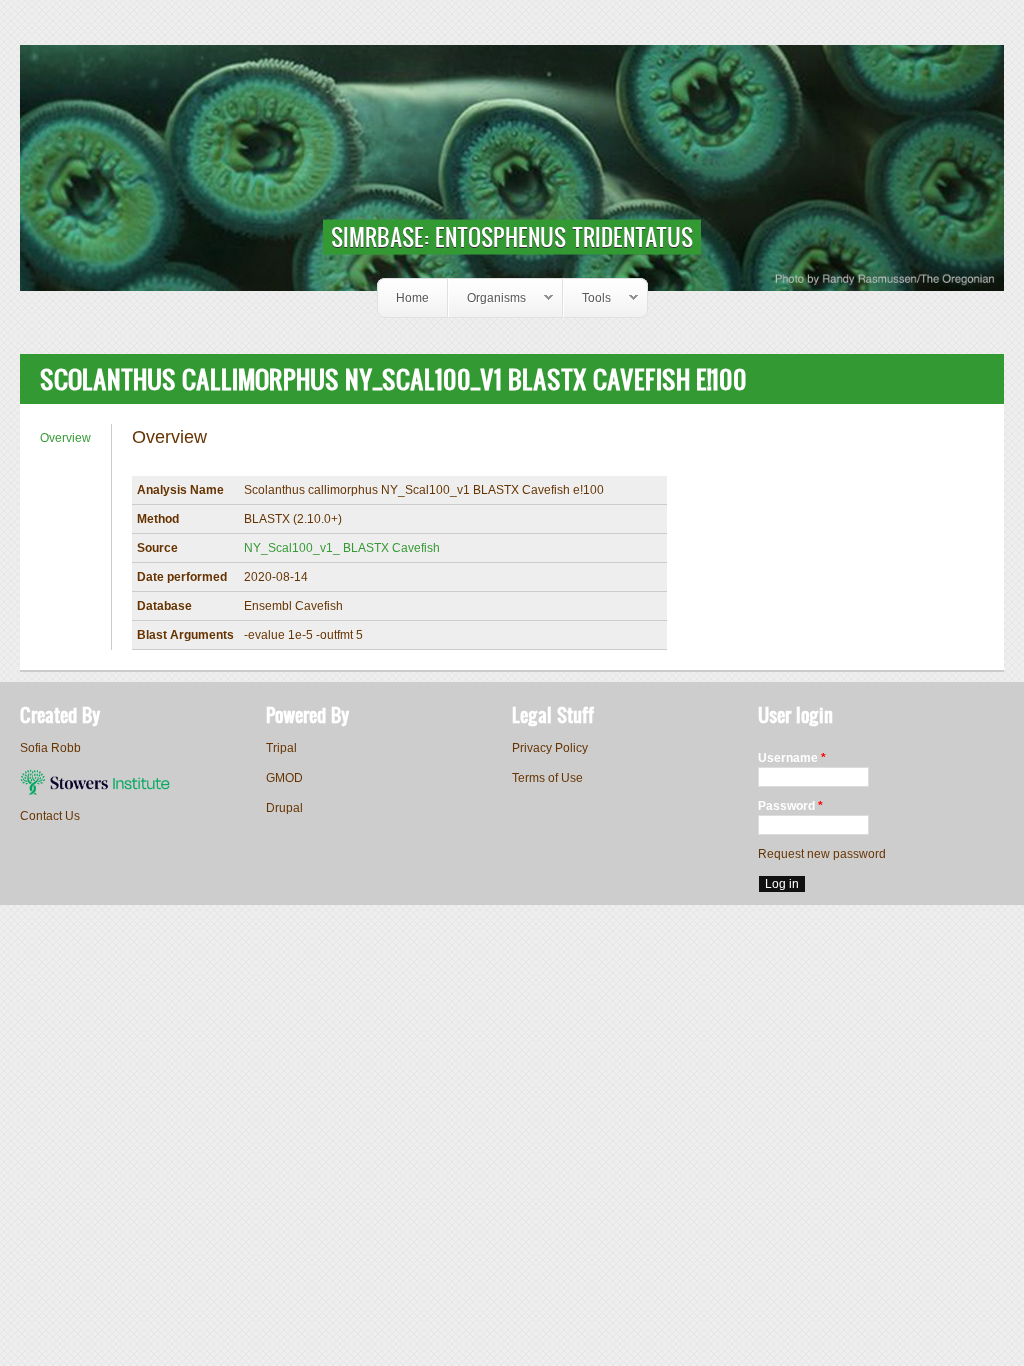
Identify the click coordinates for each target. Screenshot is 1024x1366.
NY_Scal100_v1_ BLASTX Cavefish (342, 548)
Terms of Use (547, 778)
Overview (65, 438)
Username (792, 758)
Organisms (487, 298)
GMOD (284, 778)
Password (790, 806)
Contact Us (50, 816)
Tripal (281, 748)
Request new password (822, 854)
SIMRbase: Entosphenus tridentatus (512, 237)
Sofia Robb (50, 748)
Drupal (284, 808)
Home (412, 298)
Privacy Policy (550, 748)
